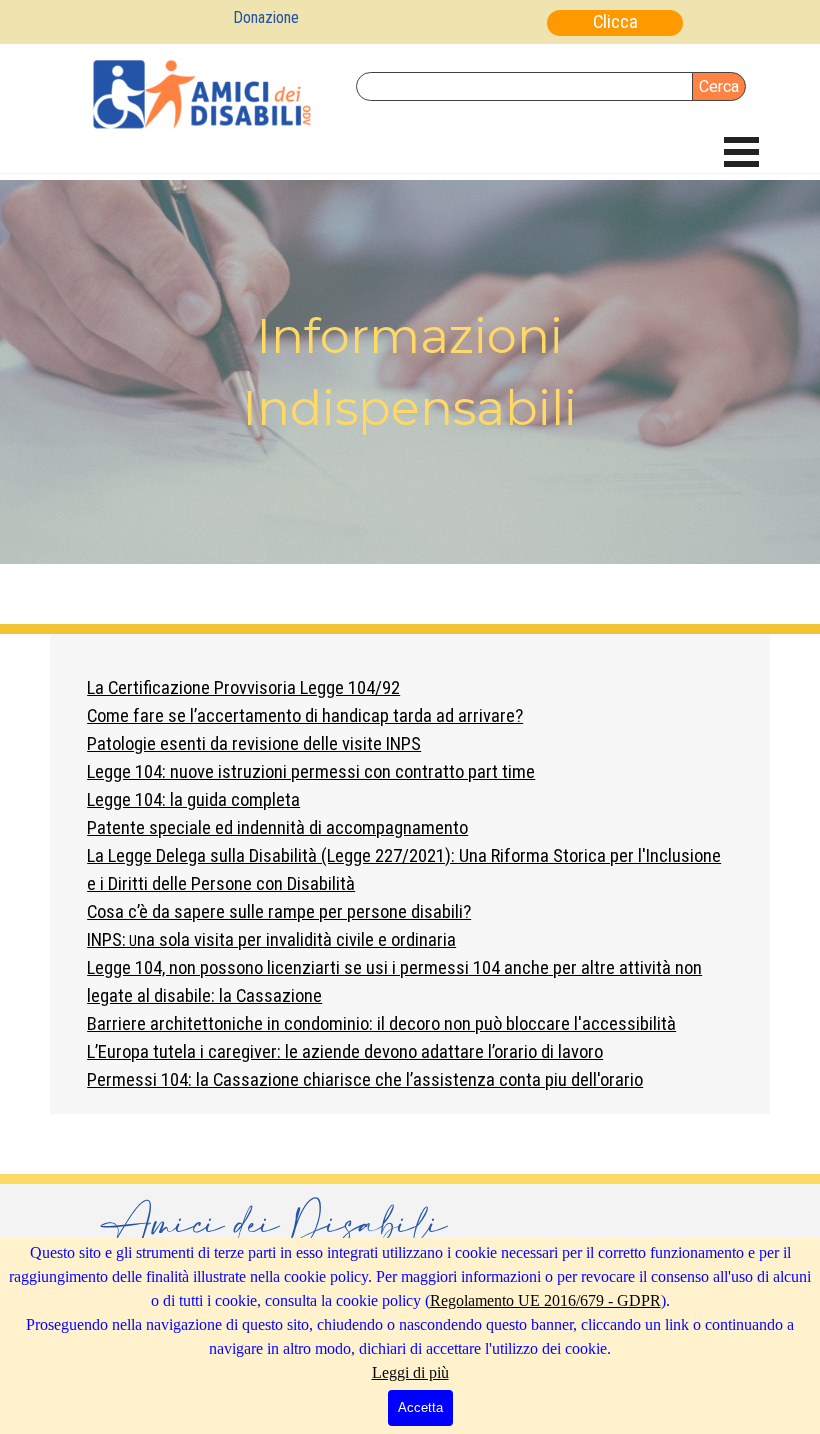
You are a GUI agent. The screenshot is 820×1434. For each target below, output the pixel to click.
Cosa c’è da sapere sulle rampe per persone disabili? (279, 912)
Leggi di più (410, 1372)
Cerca (719, 86)
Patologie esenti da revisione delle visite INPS (254, 744)
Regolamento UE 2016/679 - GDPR (545, 1300)
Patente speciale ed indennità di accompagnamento (277, 828)
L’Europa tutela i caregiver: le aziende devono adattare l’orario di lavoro (345, 1052)
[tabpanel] (410, 372)
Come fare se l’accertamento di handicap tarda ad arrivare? (305, 716)
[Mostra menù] (741, 151)
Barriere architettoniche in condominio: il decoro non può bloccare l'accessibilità (381, 1024)
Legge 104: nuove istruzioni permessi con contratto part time (311, 772)
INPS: (271, 940)
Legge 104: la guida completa (193, 800)
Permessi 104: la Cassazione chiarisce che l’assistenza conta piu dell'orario (365, 1080)
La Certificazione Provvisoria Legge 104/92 (243, 688)
